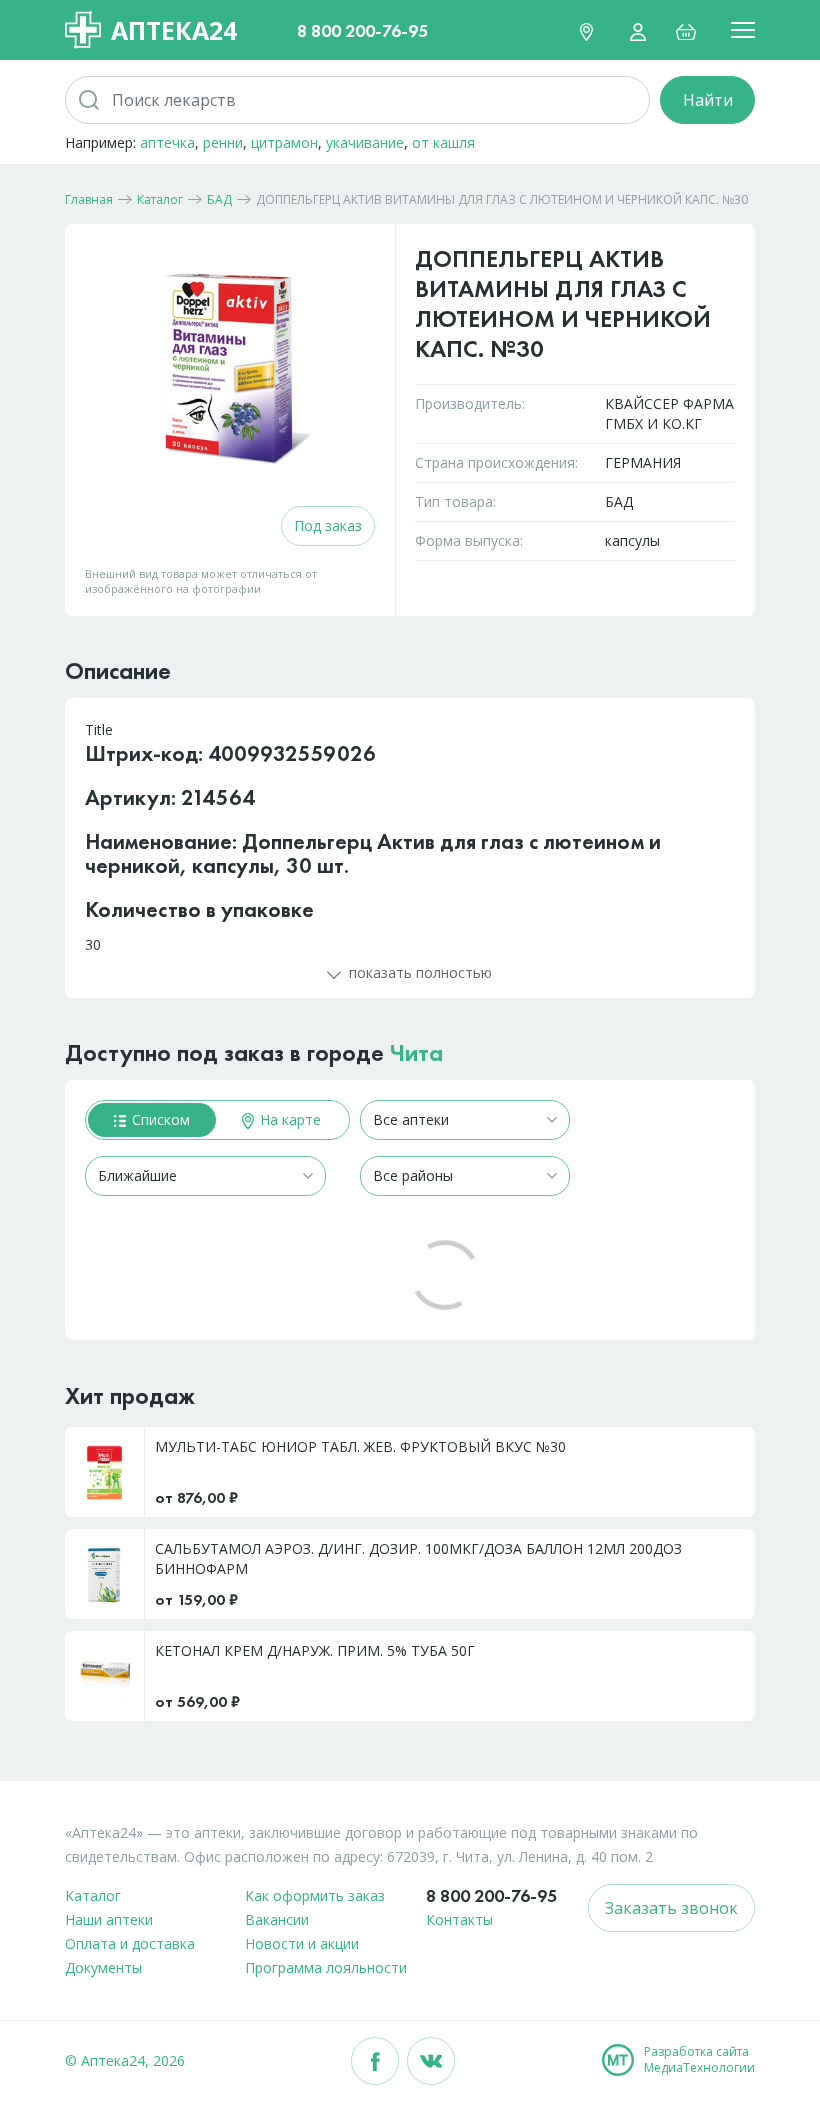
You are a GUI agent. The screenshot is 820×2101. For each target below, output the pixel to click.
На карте (288, 1119)
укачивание (365, 142)
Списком (159, 1119)
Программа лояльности (326, 1967)
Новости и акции (302, 1943)
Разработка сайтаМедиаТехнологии (699, 2060)
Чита (416, 1052)
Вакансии (277, 1919)
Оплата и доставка (130, 1943)
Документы (103, 1967)
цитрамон (284, 142)
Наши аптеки (109, 1919)
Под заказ (328, 525)
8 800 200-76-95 (362, 30)
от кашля (443, 142)
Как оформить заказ (315, 1895)
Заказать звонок (671, 1908)
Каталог (93, 1895)
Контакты (459, 1919)
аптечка (167, 142)
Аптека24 (174, 30)
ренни (223, 142)
